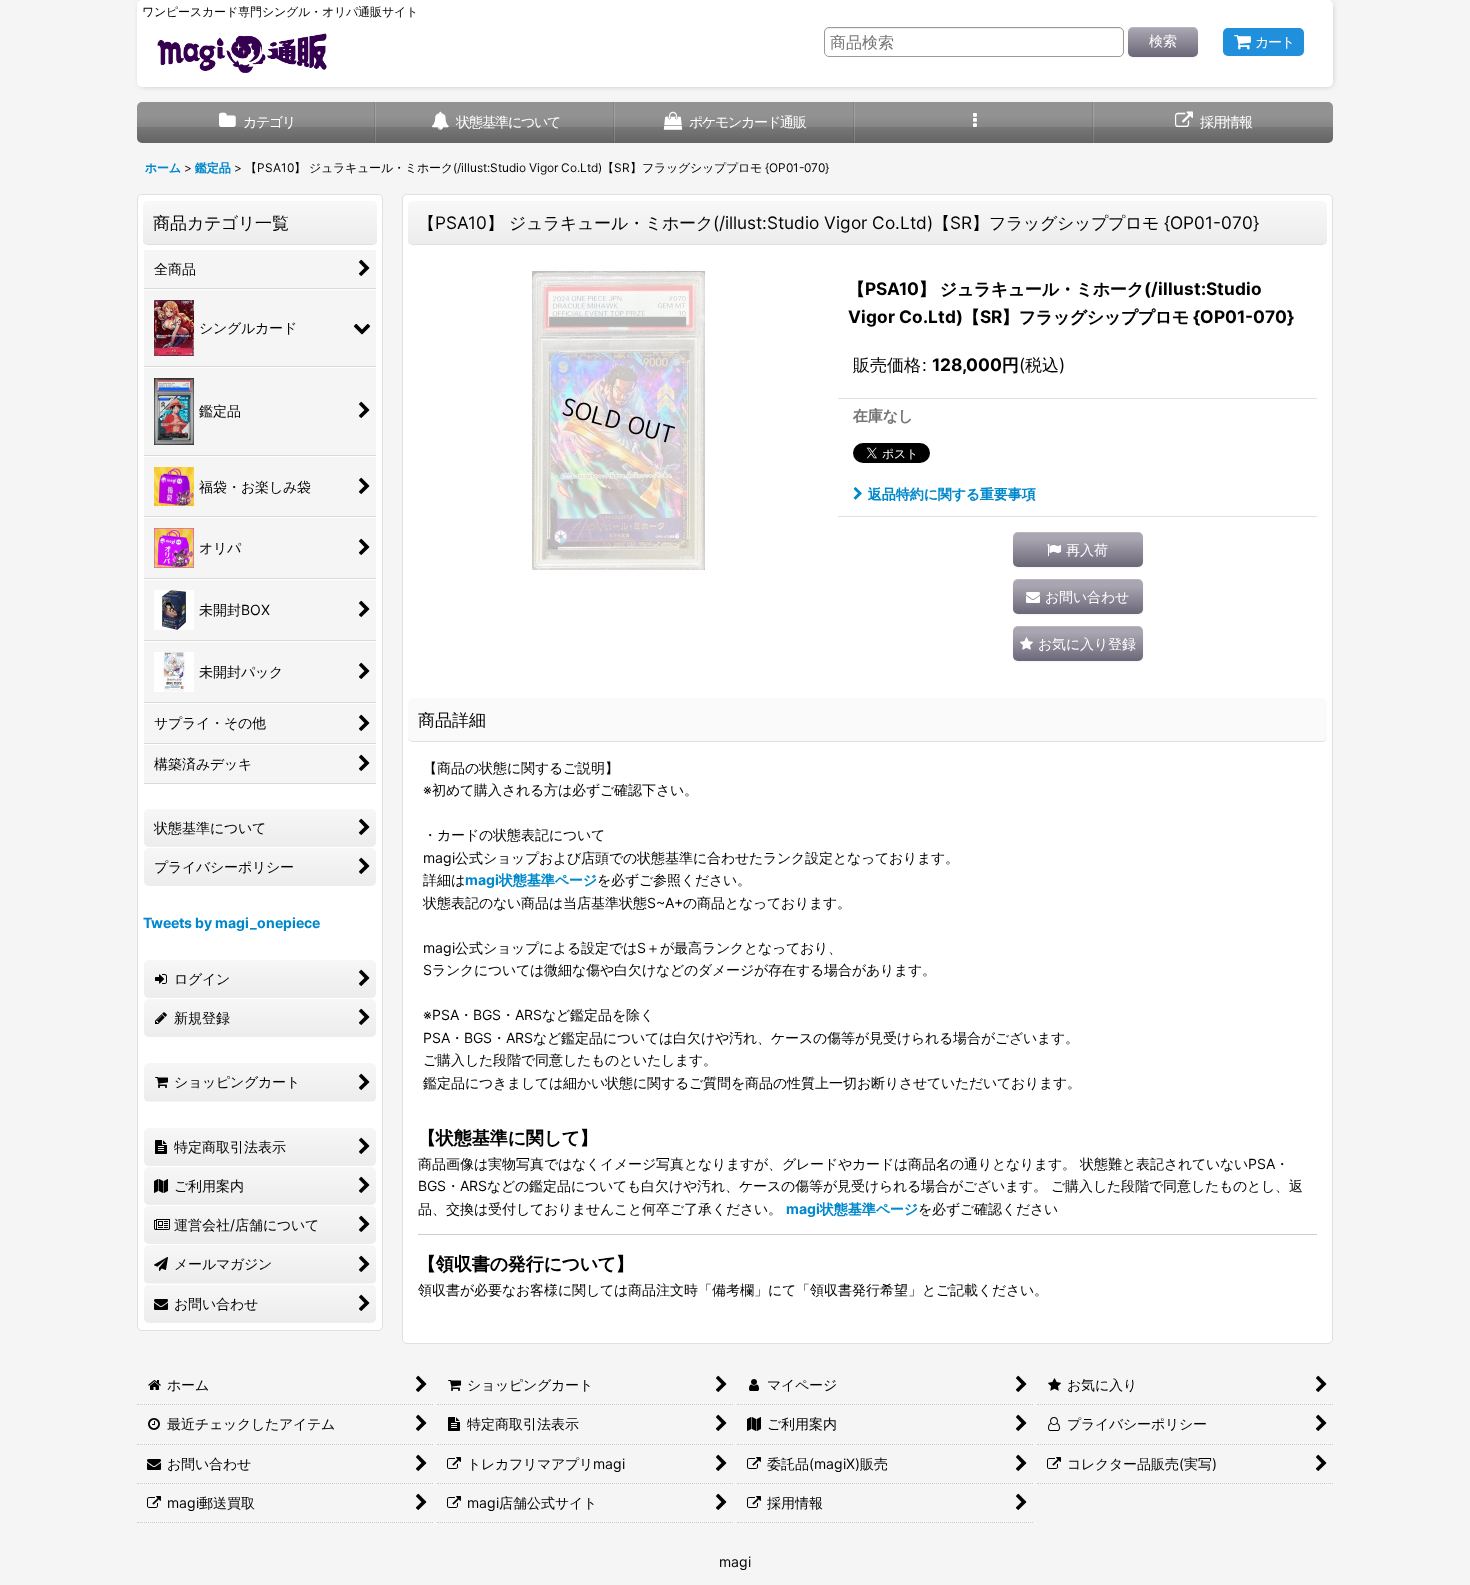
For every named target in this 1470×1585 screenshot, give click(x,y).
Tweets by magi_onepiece (231, 922)
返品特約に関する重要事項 (952, 493)
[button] (974, 122)
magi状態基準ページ (531, 879)
